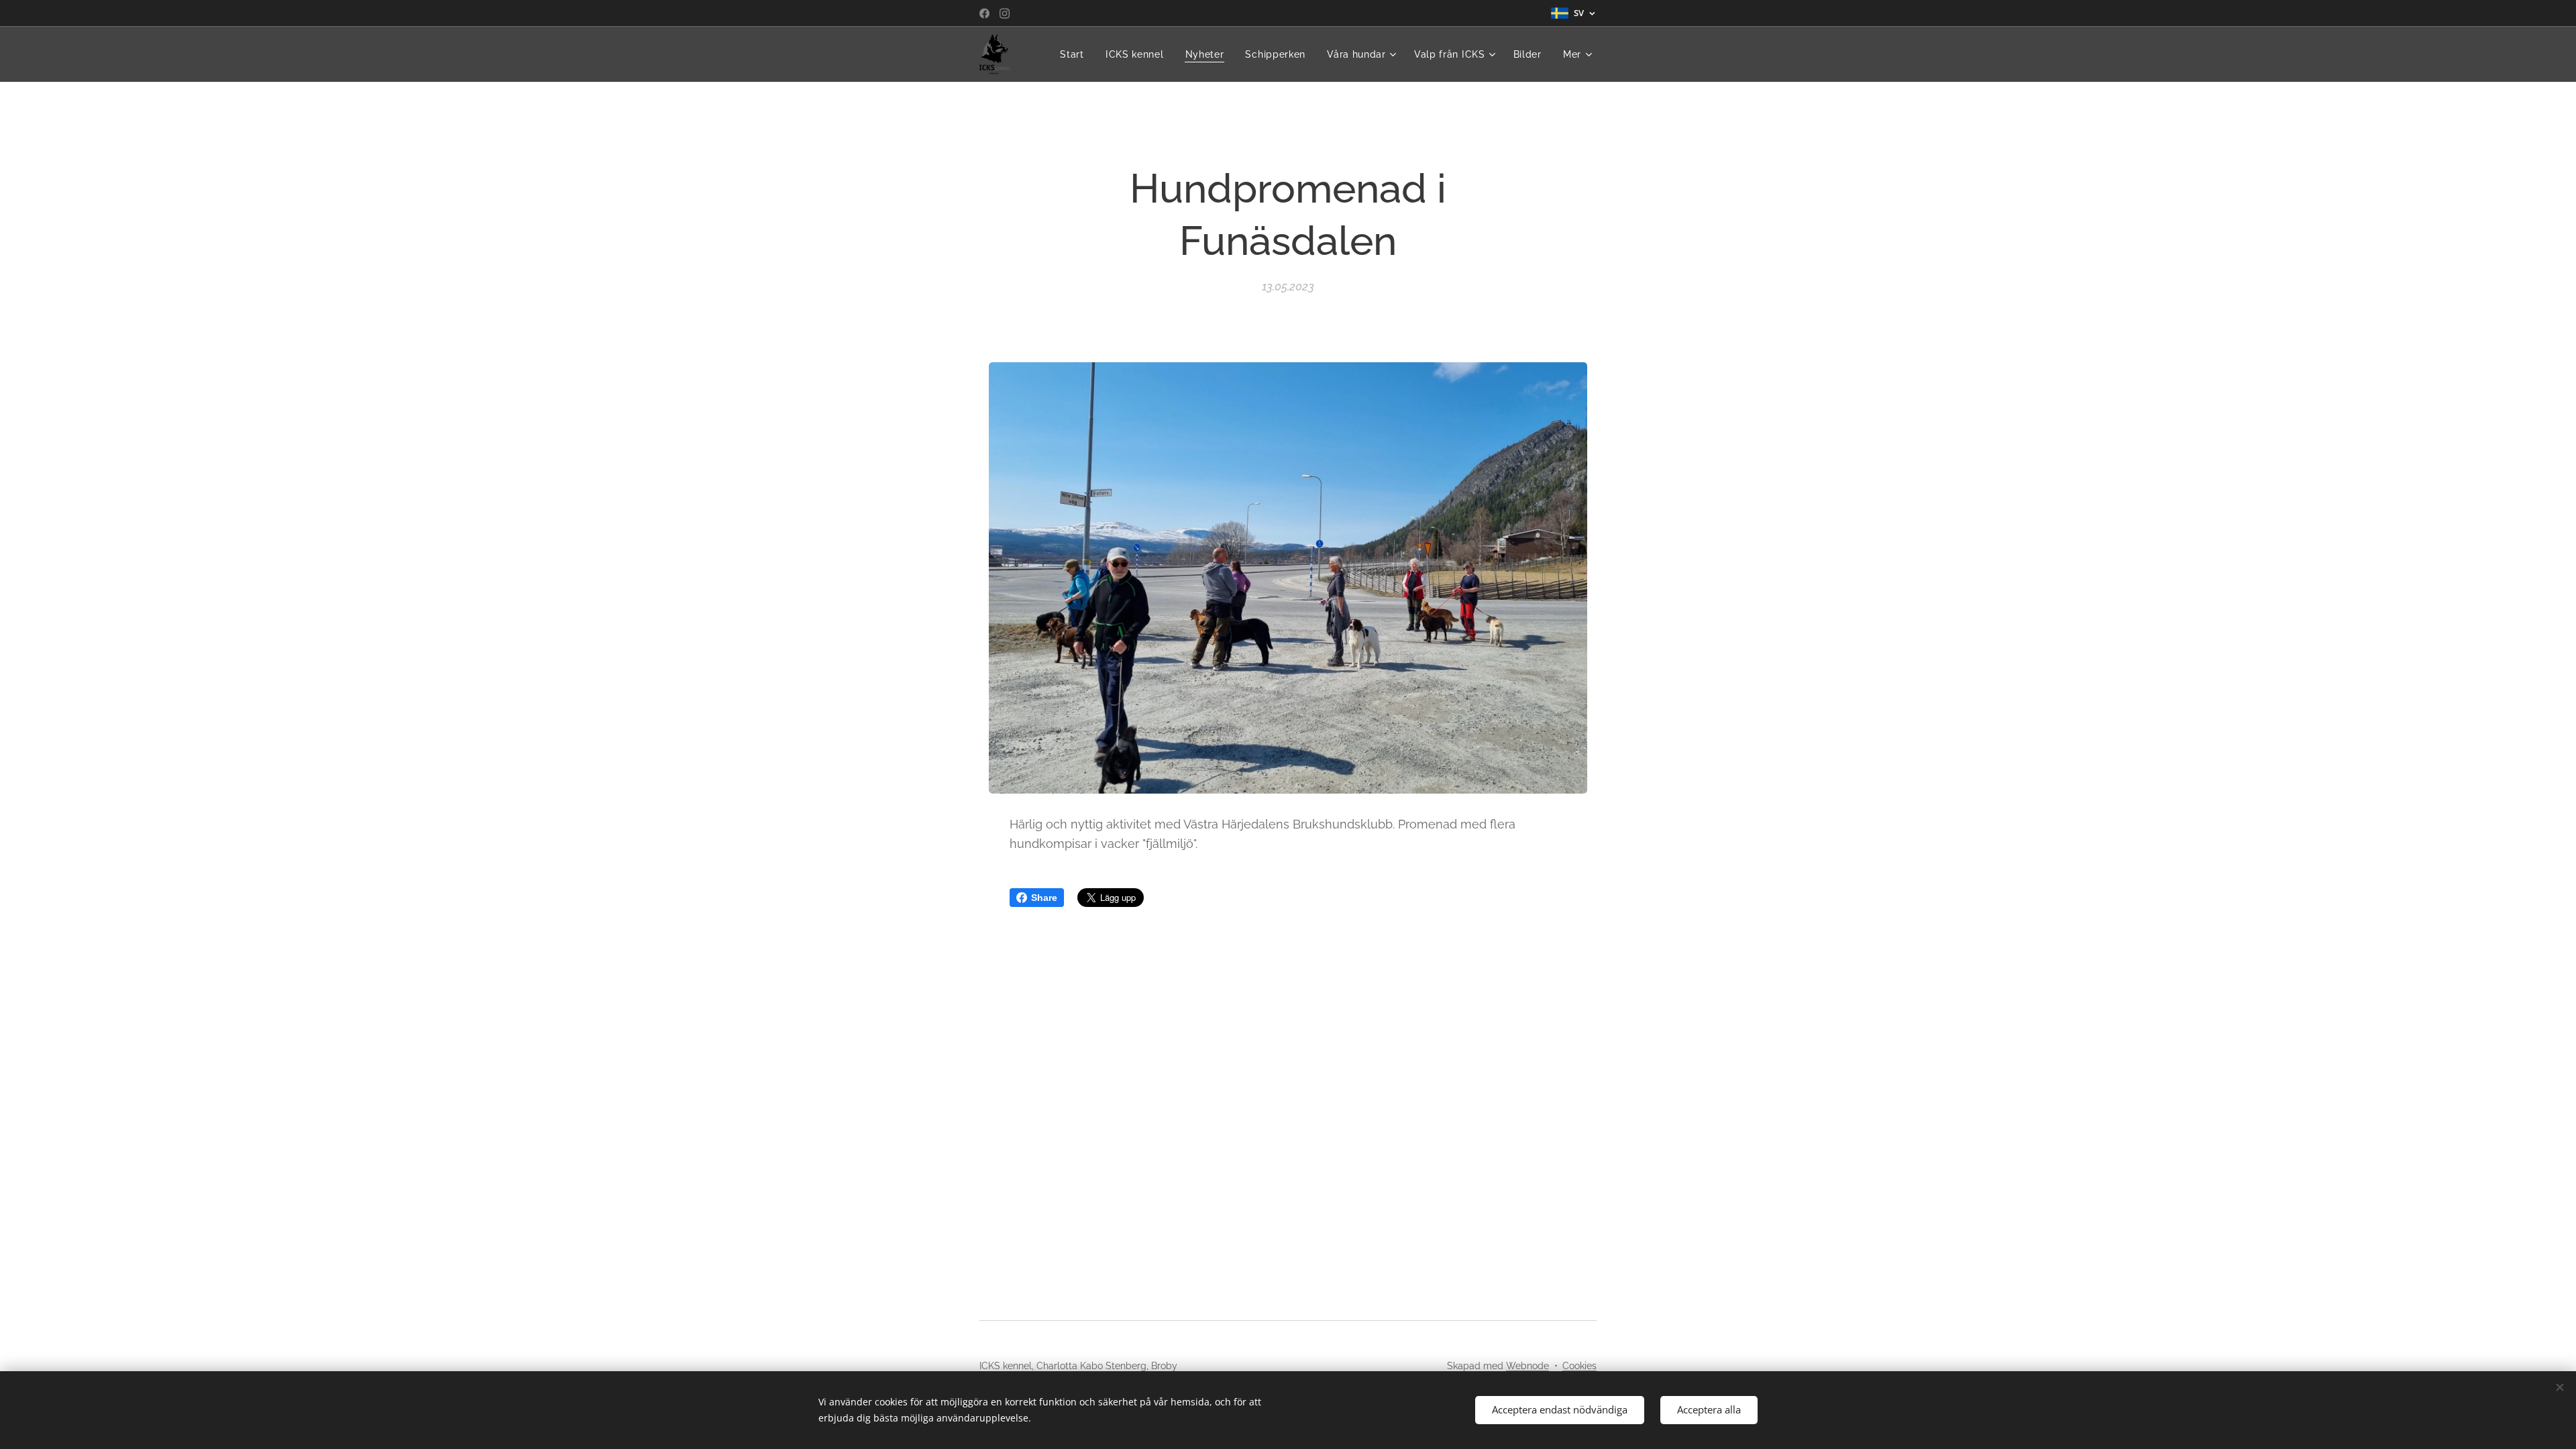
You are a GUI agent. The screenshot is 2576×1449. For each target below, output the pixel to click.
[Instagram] (1005, 13)
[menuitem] (1076, 54)
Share (1044, 898)
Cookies (1579, 1366)
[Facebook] (984, 13)
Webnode (1527, 1366)
